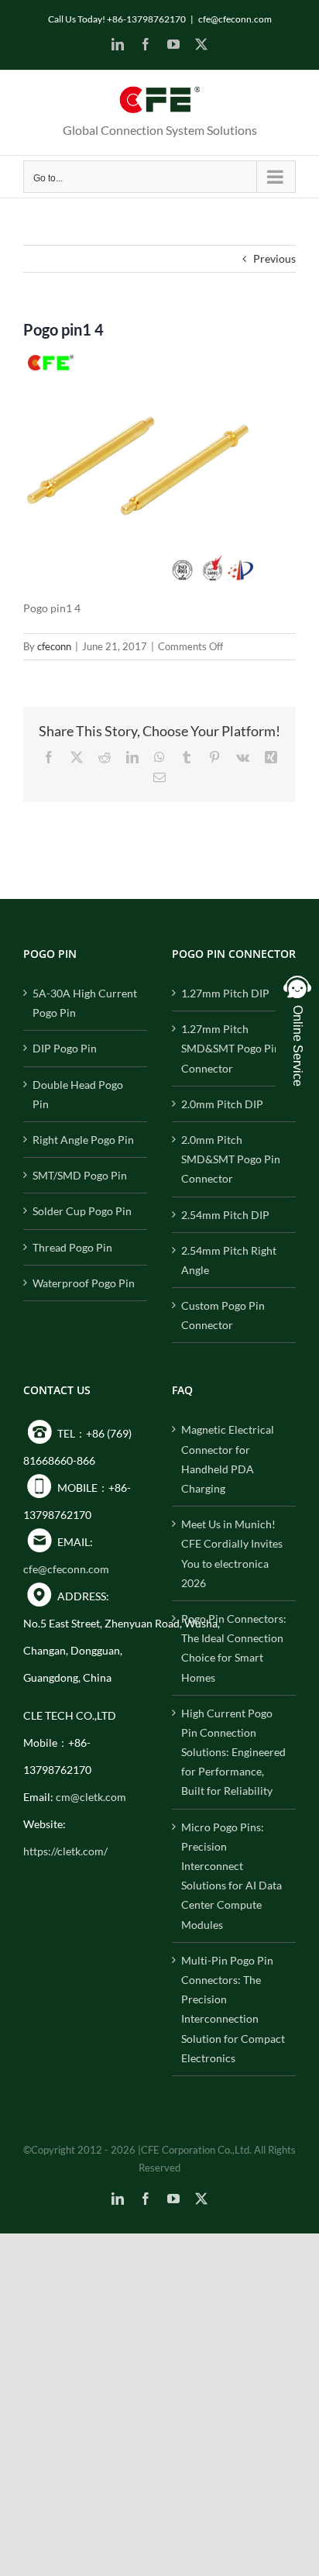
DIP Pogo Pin (65, 1048)
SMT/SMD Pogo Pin (80, 1175)
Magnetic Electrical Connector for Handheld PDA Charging (228, 1459)
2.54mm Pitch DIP (225, 1215)
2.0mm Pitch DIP (222, 1104)
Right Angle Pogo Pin (83, 1140)
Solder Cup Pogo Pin (82, 1211)
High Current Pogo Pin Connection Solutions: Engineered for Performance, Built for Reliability (233, 1752)
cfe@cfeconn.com (235, 19)
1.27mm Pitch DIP (225, 993)
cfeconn (54, 646)
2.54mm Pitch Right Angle (229, 1260)
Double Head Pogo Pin (78, 1094)
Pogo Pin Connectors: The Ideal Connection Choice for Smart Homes (234, 1648)
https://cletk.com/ (65, 1851)
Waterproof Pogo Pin (84, 1283)
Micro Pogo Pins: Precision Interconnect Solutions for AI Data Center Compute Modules (232, 1876)
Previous (274, 258)
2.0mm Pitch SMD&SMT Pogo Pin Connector (231, 1159)
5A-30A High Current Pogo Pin (85, 1003)
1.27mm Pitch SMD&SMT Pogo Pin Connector (231, 1048)
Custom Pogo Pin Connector (223, 1315)
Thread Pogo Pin (72, 1247)
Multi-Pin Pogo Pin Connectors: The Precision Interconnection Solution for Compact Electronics (233, 2009)
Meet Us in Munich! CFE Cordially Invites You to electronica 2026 (232, 1553)
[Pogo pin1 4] (139, 360)
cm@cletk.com (91, 1797)
